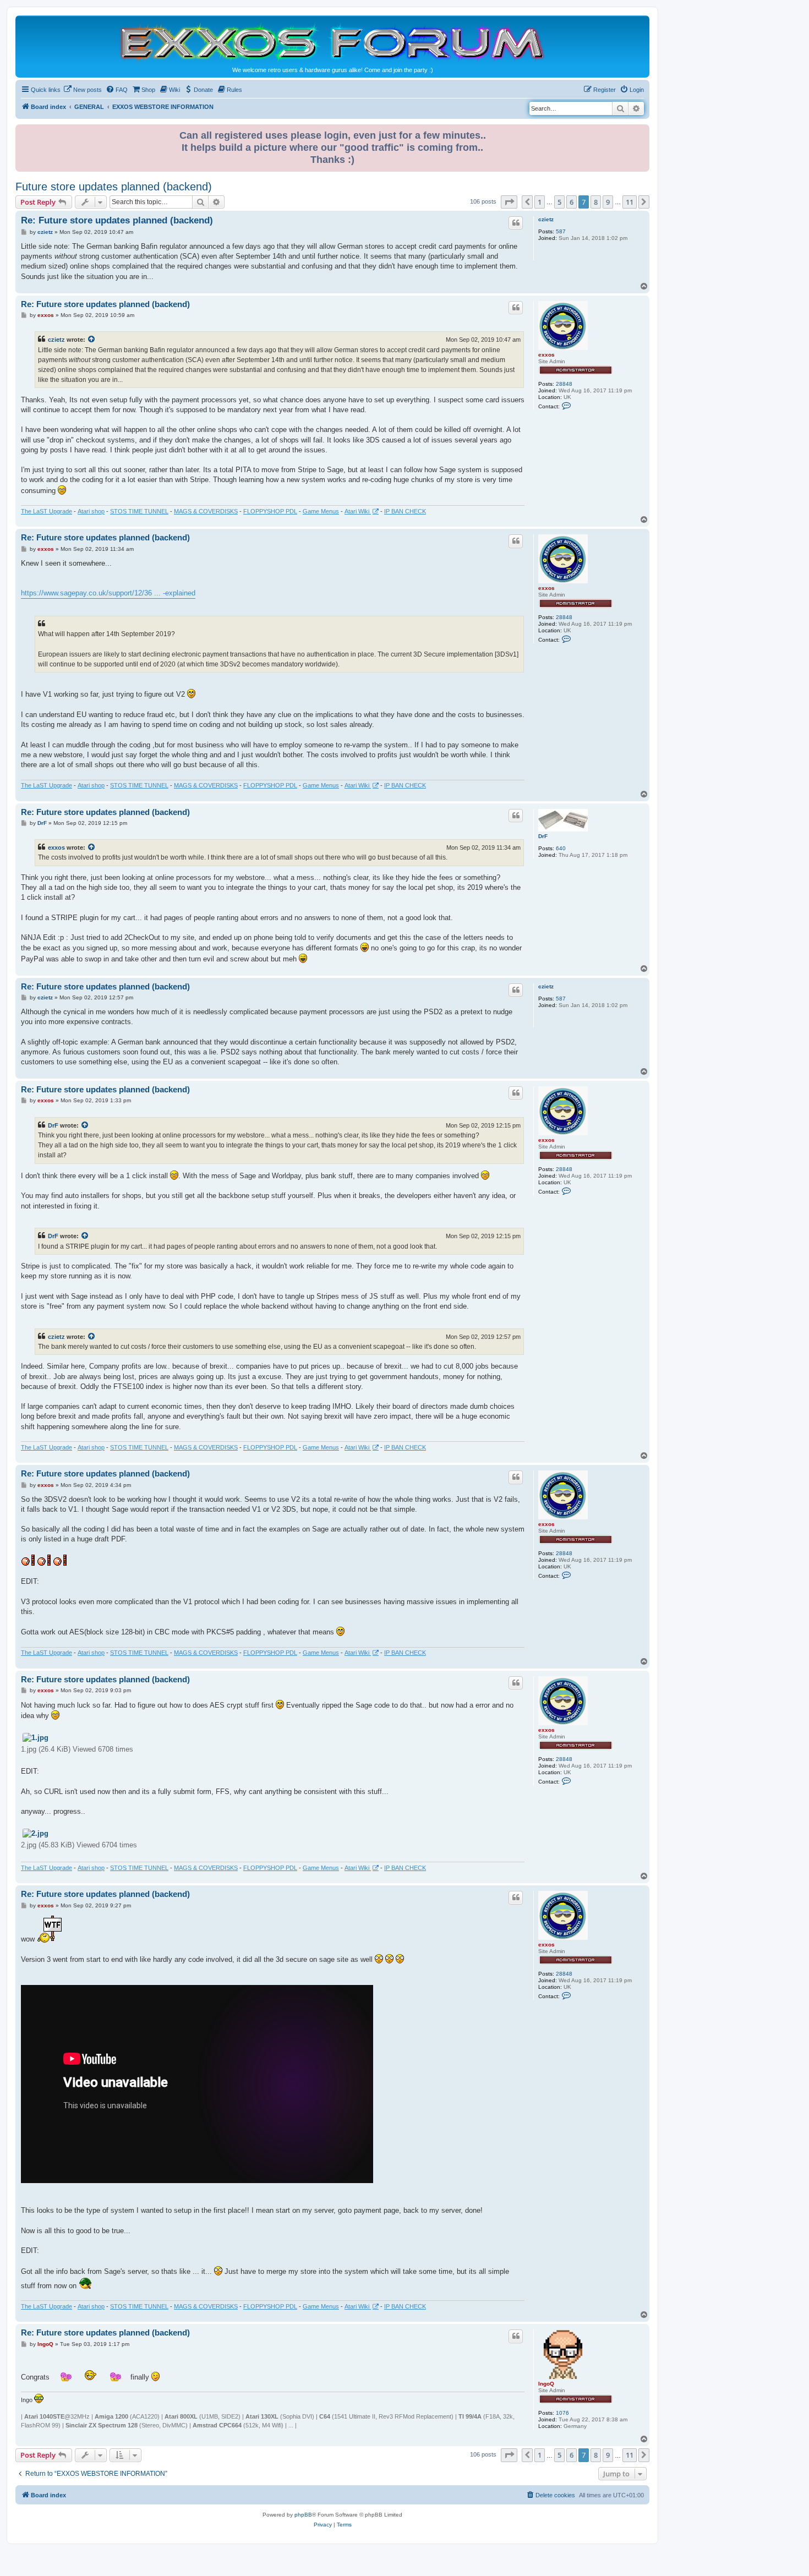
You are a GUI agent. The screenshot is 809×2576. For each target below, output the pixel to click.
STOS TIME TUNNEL (139, 511)
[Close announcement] (642, 131)
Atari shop (91, 511)
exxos (546, 355)
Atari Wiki (358, 511)
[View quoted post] (92, 340)
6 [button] (572, 202)
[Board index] (332, 42)
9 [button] (608, 202)
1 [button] (540, 202)
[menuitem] (83, 90)
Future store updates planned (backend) (114, 187)
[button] (509, 202)
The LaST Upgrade (47, 511)
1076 (562, 2413)
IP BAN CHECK (405, 511)
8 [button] (596, 202)
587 (561, 231)
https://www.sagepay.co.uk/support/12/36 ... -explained (108, 593)
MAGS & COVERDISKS (206, 511)
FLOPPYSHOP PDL (270, 511)
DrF (543, 836)
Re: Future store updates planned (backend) (117, 220)
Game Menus (321, 511)
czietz (546, 219)
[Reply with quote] (516, 223)
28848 (564, 384)
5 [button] (559, 202)
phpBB (303, 2515)
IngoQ (546, 2384)
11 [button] (630, 202)
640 (561, 848)
